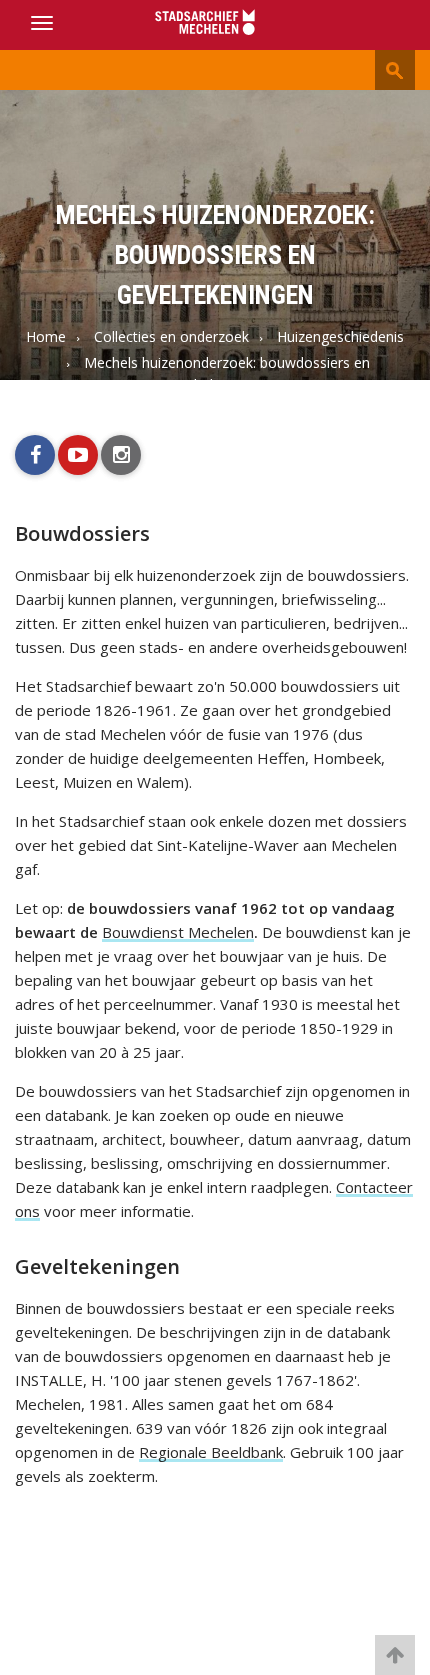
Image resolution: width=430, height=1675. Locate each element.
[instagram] (121, 455)
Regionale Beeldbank (211, 1452)
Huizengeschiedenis (340, 336)
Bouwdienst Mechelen (178, 932)
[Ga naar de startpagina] (215, 23)
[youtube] (78, 455)
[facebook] (35, 455)
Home (46, 336)
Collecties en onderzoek (171, 336)
